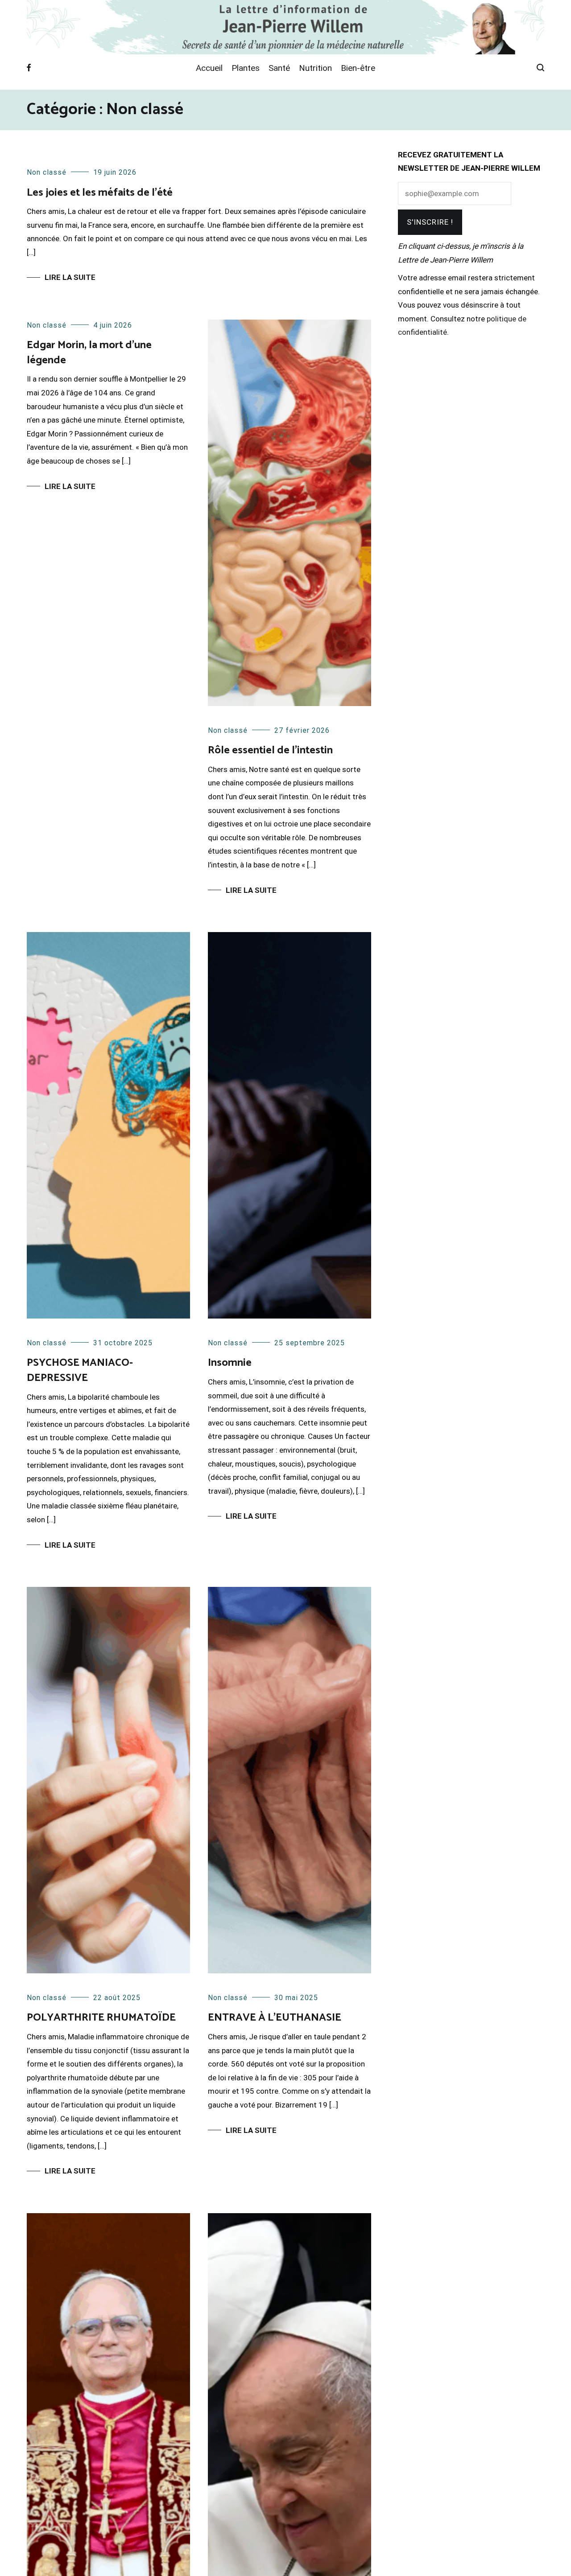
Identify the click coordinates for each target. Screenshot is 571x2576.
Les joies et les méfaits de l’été (100, 193)
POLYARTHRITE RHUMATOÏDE (101, 2018)
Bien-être (358, 68)
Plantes (246, 68)
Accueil (209, 68)
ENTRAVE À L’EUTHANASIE (275, 2018)
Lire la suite (70, 277)
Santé (279, 68)
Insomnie (230, 1363)
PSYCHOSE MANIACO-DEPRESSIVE (80, 1370)
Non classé (47, 172)
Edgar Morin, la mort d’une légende (89, 353)
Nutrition (315, 68)
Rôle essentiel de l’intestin (270, 750)
